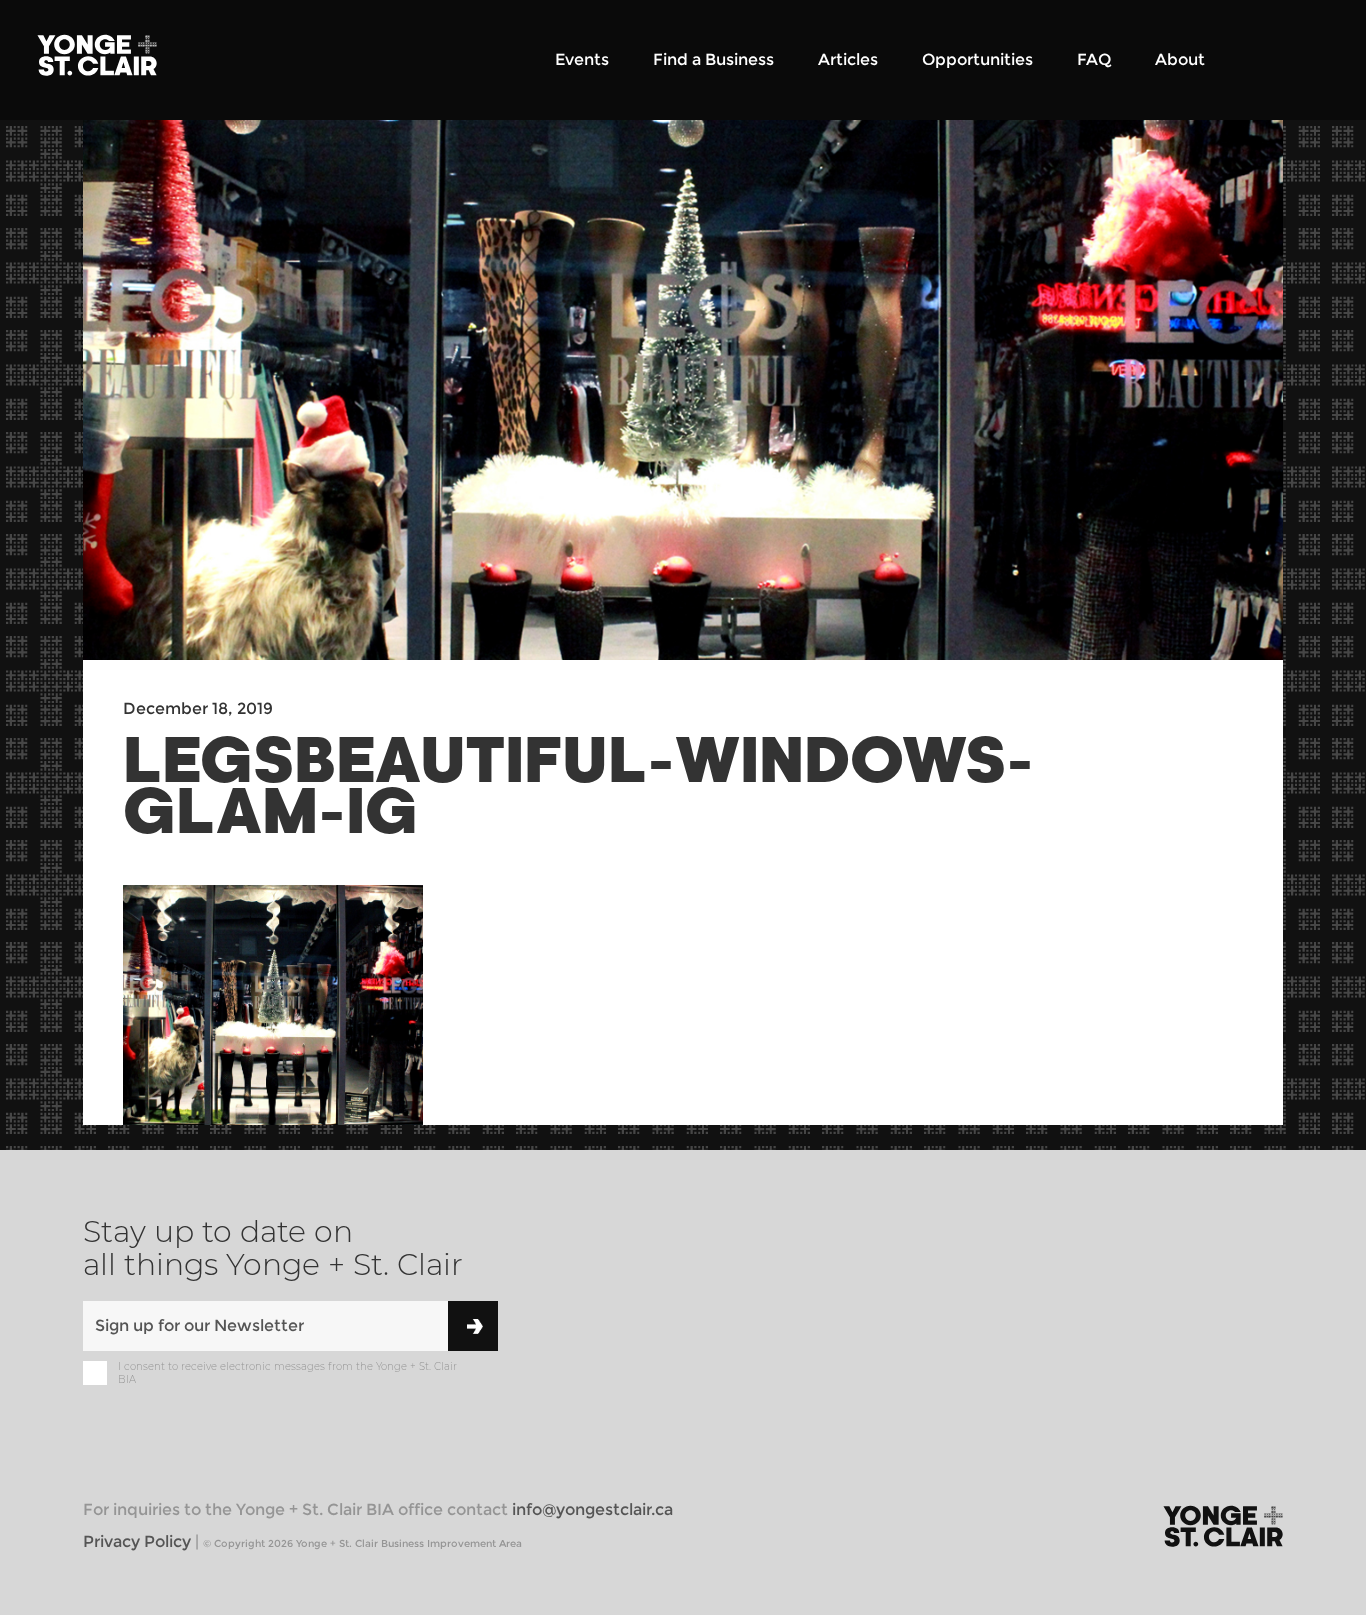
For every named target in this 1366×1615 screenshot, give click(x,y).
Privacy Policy (137, 1541)
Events (582, 59)
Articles (848, 59)
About (1180, 59)
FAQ (1094, 59)
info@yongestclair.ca (592, 1509)
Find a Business (713, 59)
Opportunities (977, 59)
